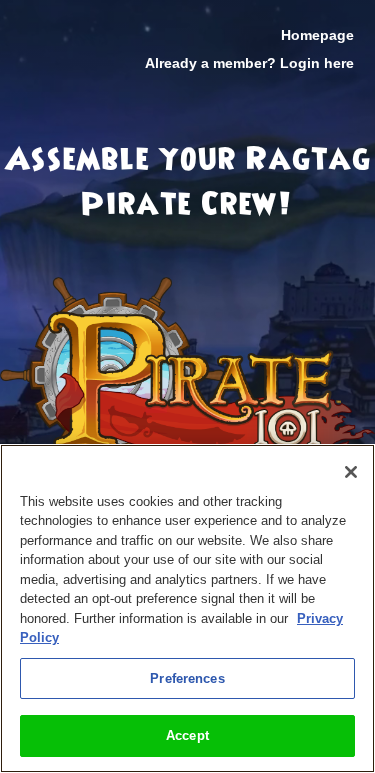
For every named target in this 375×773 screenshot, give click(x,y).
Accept (187, 735)
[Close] (351, 472)
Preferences (187, 678)
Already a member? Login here (249, 63)
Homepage (317, 35)
